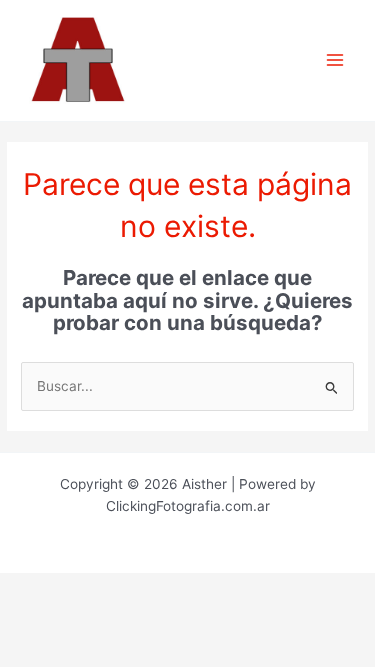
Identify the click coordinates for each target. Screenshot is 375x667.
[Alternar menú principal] (335, 60)
